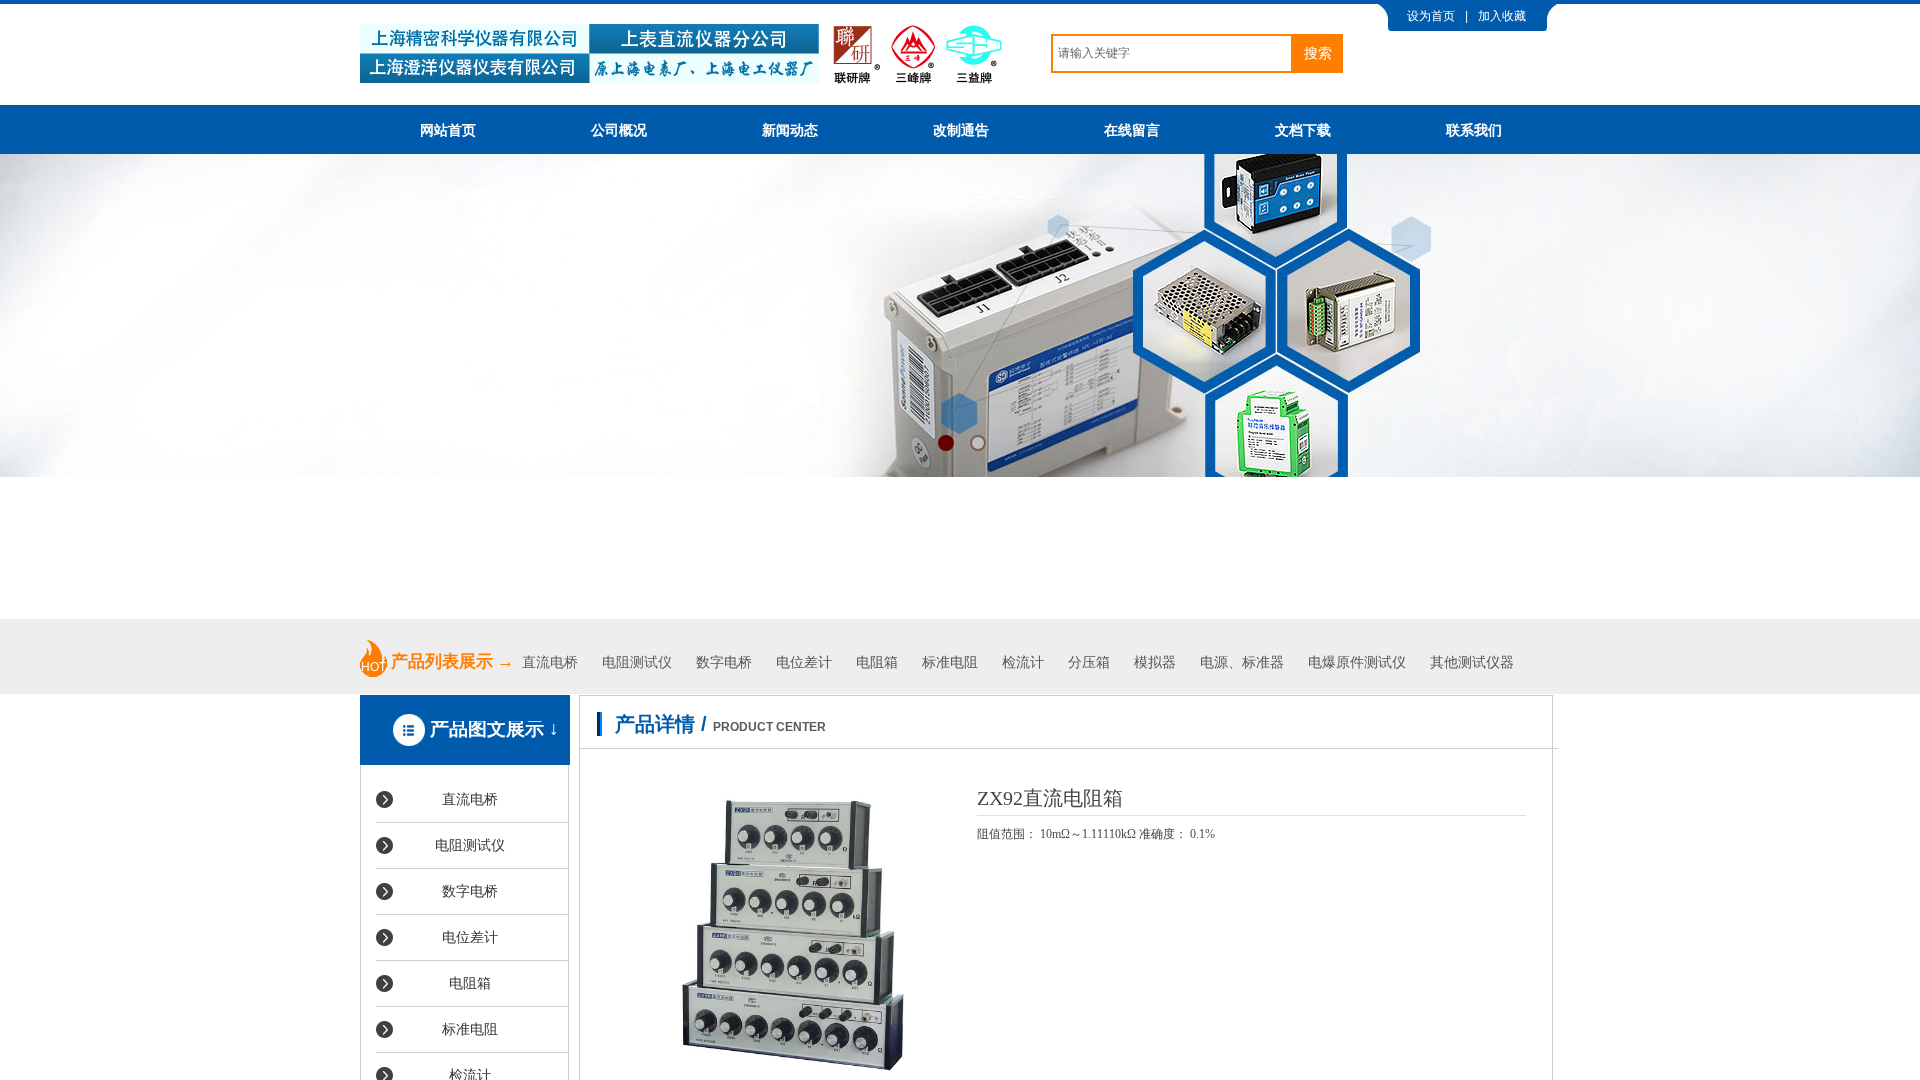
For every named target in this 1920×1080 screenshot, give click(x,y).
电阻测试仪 (637, 662)
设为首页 (1431, 16)
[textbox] (1172, 53)
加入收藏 (1502, 16)
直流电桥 (552, 662)
